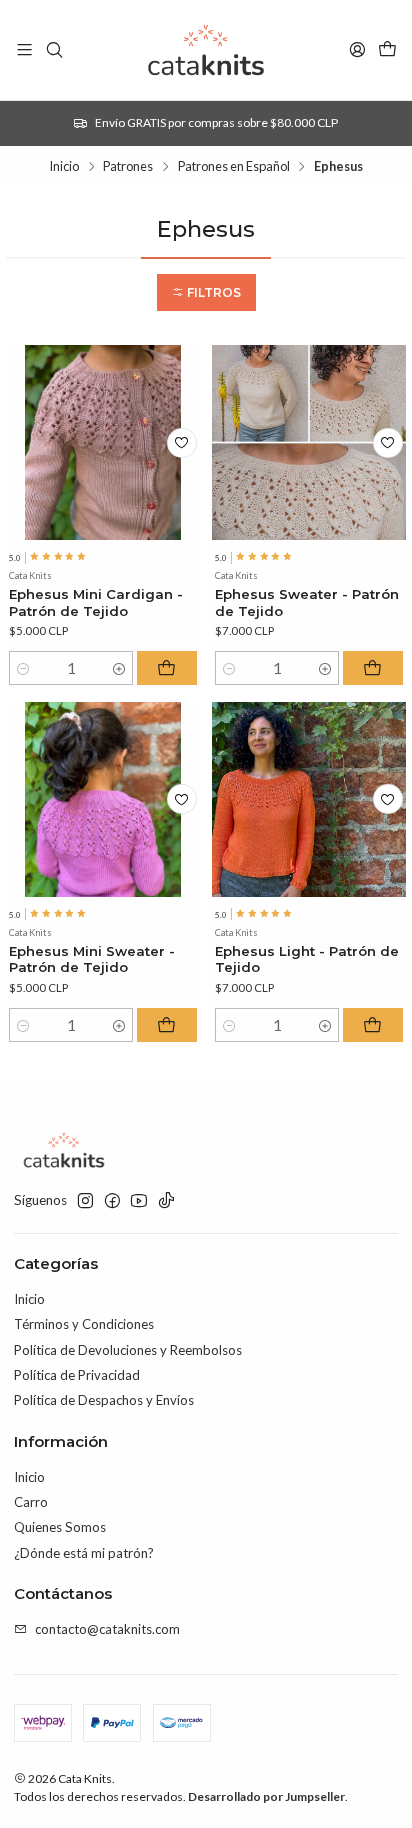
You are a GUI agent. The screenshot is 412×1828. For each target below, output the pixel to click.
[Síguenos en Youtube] (139, 1201)
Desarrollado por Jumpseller (266, 1796)
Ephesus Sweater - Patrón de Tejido (307, 602)
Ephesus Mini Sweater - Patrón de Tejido (92, 959)
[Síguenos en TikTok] (166, 1201)
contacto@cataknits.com (107, 1629)
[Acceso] (357, 50)
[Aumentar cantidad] (119, 668)
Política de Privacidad (77, 1375)
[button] (206, 292)
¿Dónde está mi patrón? (84, 1553)
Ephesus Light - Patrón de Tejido (307, 959)
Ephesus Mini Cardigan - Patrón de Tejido (96, 602)
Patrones (128, 166)
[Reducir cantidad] (22, 668)
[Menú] (24, 50)
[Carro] (387, 50)
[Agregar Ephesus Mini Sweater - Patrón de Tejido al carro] (167, 1025)
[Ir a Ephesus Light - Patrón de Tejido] (309, 799)
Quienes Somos (60, 1527)
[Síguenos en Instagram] (85, 1201)
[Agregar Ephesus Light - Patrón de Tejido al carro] (373, 1025)
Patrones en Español (234, 166)
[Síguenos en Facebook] (112, 1201)
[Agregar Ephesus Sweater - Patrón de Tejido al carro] (373, 668)
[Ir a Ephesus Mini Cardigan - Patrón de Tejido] (103, 442)
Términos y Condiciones (84, 1324)
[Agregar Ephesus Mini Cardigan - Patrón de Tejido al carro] (167, 668)
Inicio (64, 166)
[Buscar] (54, 50)
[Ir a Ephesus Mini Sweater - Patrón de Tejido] (103, 799)
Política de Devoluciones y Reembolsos (128, 1350)
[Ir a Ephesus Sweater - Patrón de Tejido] (309, 442)
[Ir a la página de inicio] (206, 50)
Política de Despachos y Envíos (104, 1400)
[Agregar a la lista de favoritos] (182, 443)
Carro (31, 1502)
